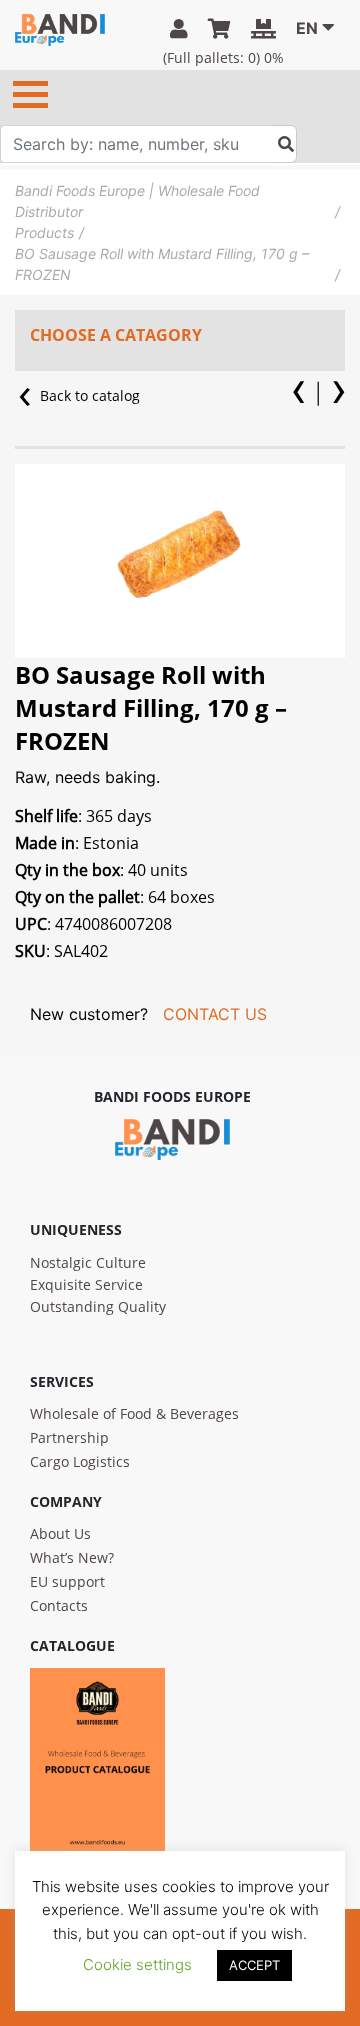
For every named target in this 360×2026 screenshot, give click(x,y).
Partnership (69, 1437)
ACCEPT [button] (254, 1965)
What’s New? (72, 1557)
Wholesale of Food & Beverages (134, 1413)
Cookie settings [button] (137, 1964)
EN (307, 28)
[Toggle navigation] (30, 94)
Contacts (59, 1605)
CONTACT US (215, 1014)
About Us (60, 1533)
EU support (67, 1581)
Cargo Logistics (80, 1461)
